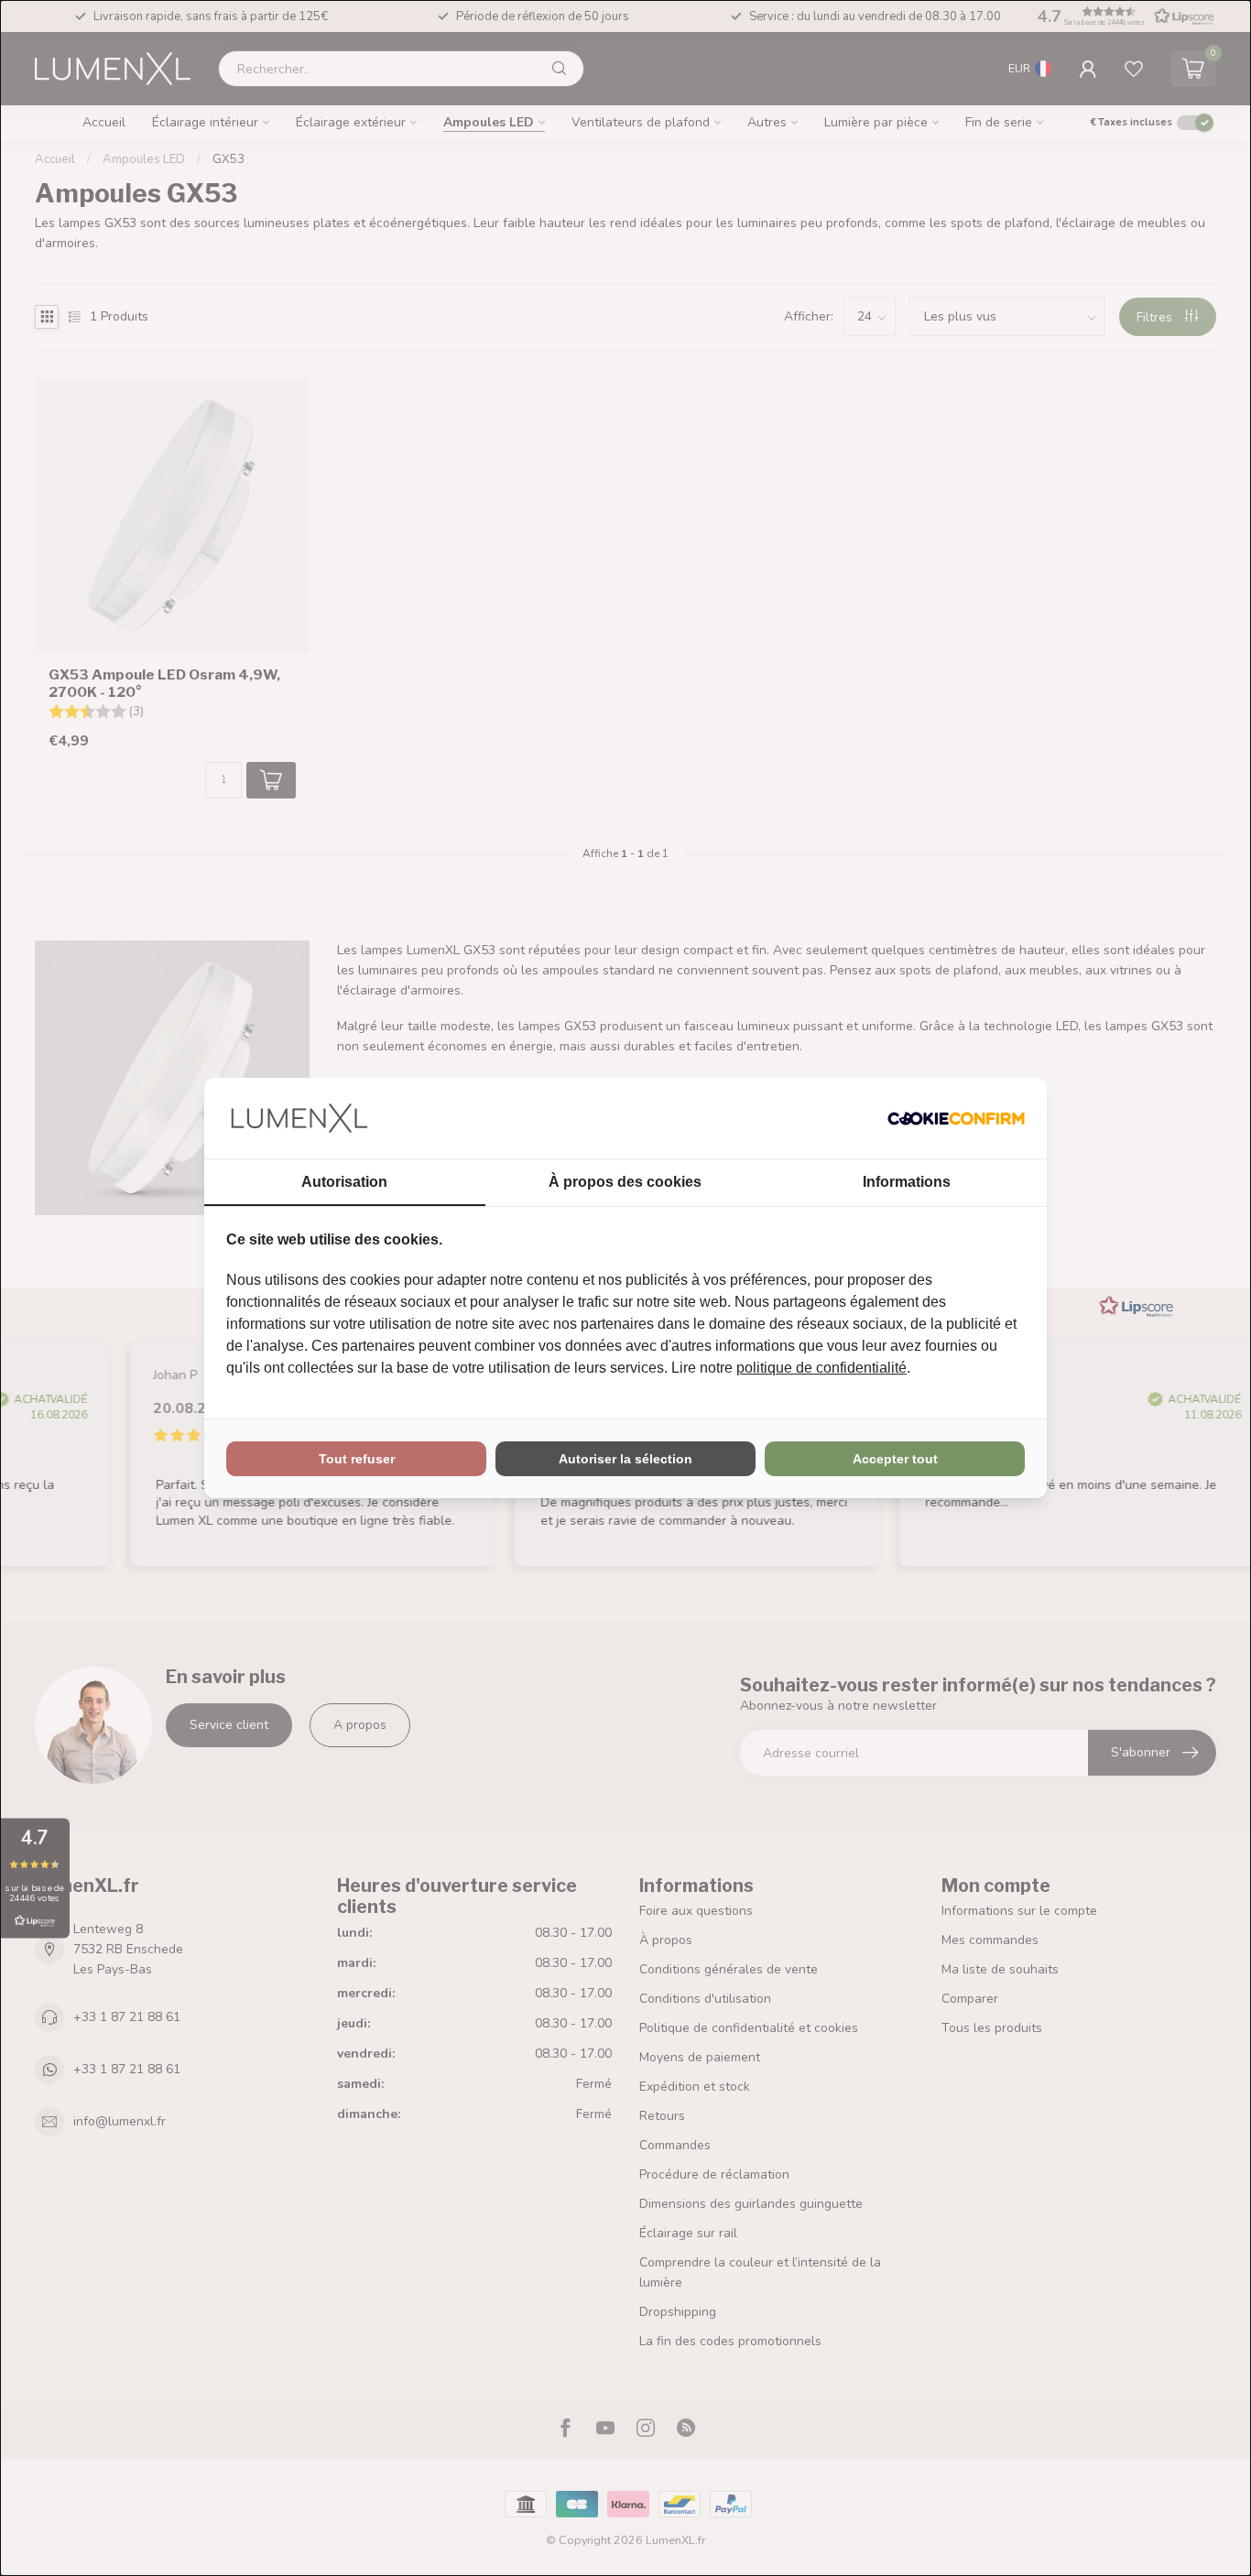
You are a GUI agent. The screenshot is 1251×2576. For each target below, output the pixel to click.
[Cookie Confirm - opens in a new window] (956, 1118)
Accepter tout (895, 1459)
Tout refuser (357, 1459)
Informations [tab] (907, 1182)
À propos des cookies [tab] (625, 1182)
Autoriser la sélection (625, 1459)
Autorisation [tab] (344, 1182)
